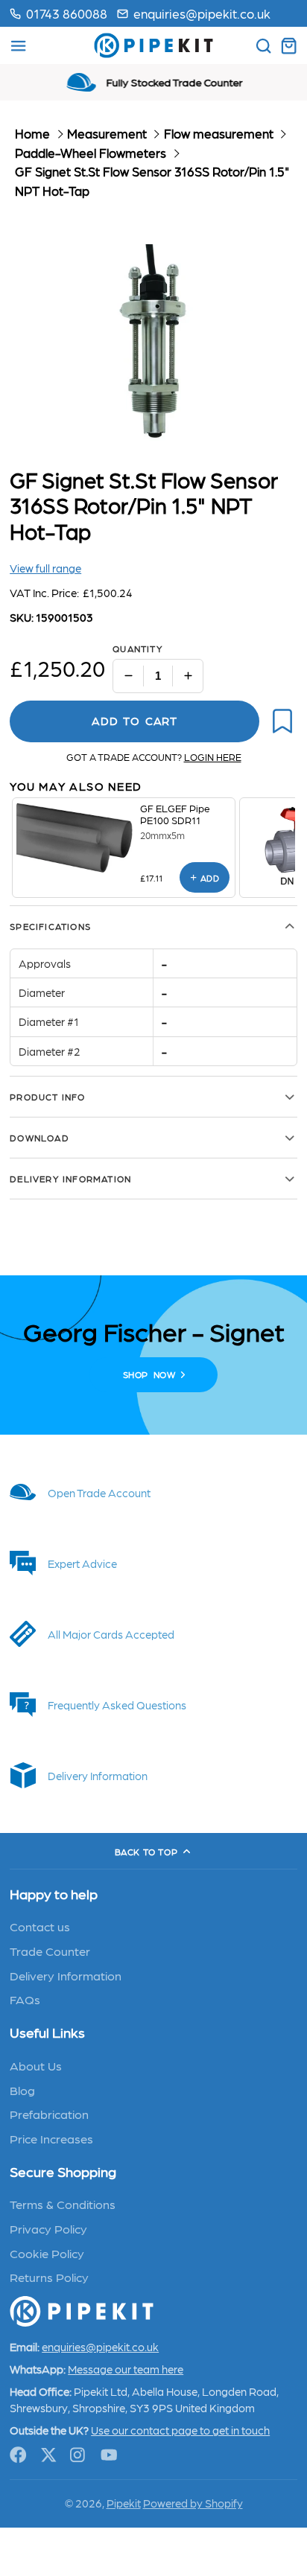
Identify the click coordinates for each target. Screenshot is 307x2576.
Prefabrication (49, 2114)
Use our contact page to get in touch (180, 2430)
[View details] (76, 838)
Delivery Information (66, 1975)
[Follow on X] (49, 2455)
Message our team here (126, 2369)
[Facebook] (18, 2455)
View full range (45, 568)
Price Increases (51, 2138)
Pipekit (124, 2503)
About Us (36, 2065)
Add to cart (134, 721)
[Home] (153, 45)
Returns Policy (49, 2277)
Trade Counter (50, 1951)
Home (32, 133)
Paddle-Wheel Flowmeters (91, 153)
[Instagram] (79, 2455)
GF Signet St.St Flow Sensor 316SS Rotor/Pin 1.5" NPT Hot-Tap (152, 181)
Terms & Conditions (63, 2204)
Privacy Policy (48, 2228)
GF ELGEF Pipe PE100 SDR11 (175, 814)
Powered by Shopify (193, 2503)
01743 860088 (67, 13)
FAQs (25, 1999)
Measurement (107, 133)
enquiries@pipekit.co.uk (202, 13)
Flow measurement (219, 133)
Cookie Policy (47, 2253)
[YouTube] (109, 2455)
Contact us (40, 1926)
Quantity (138, 648)
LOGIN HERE (213, 757)
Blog (22, 2090)
